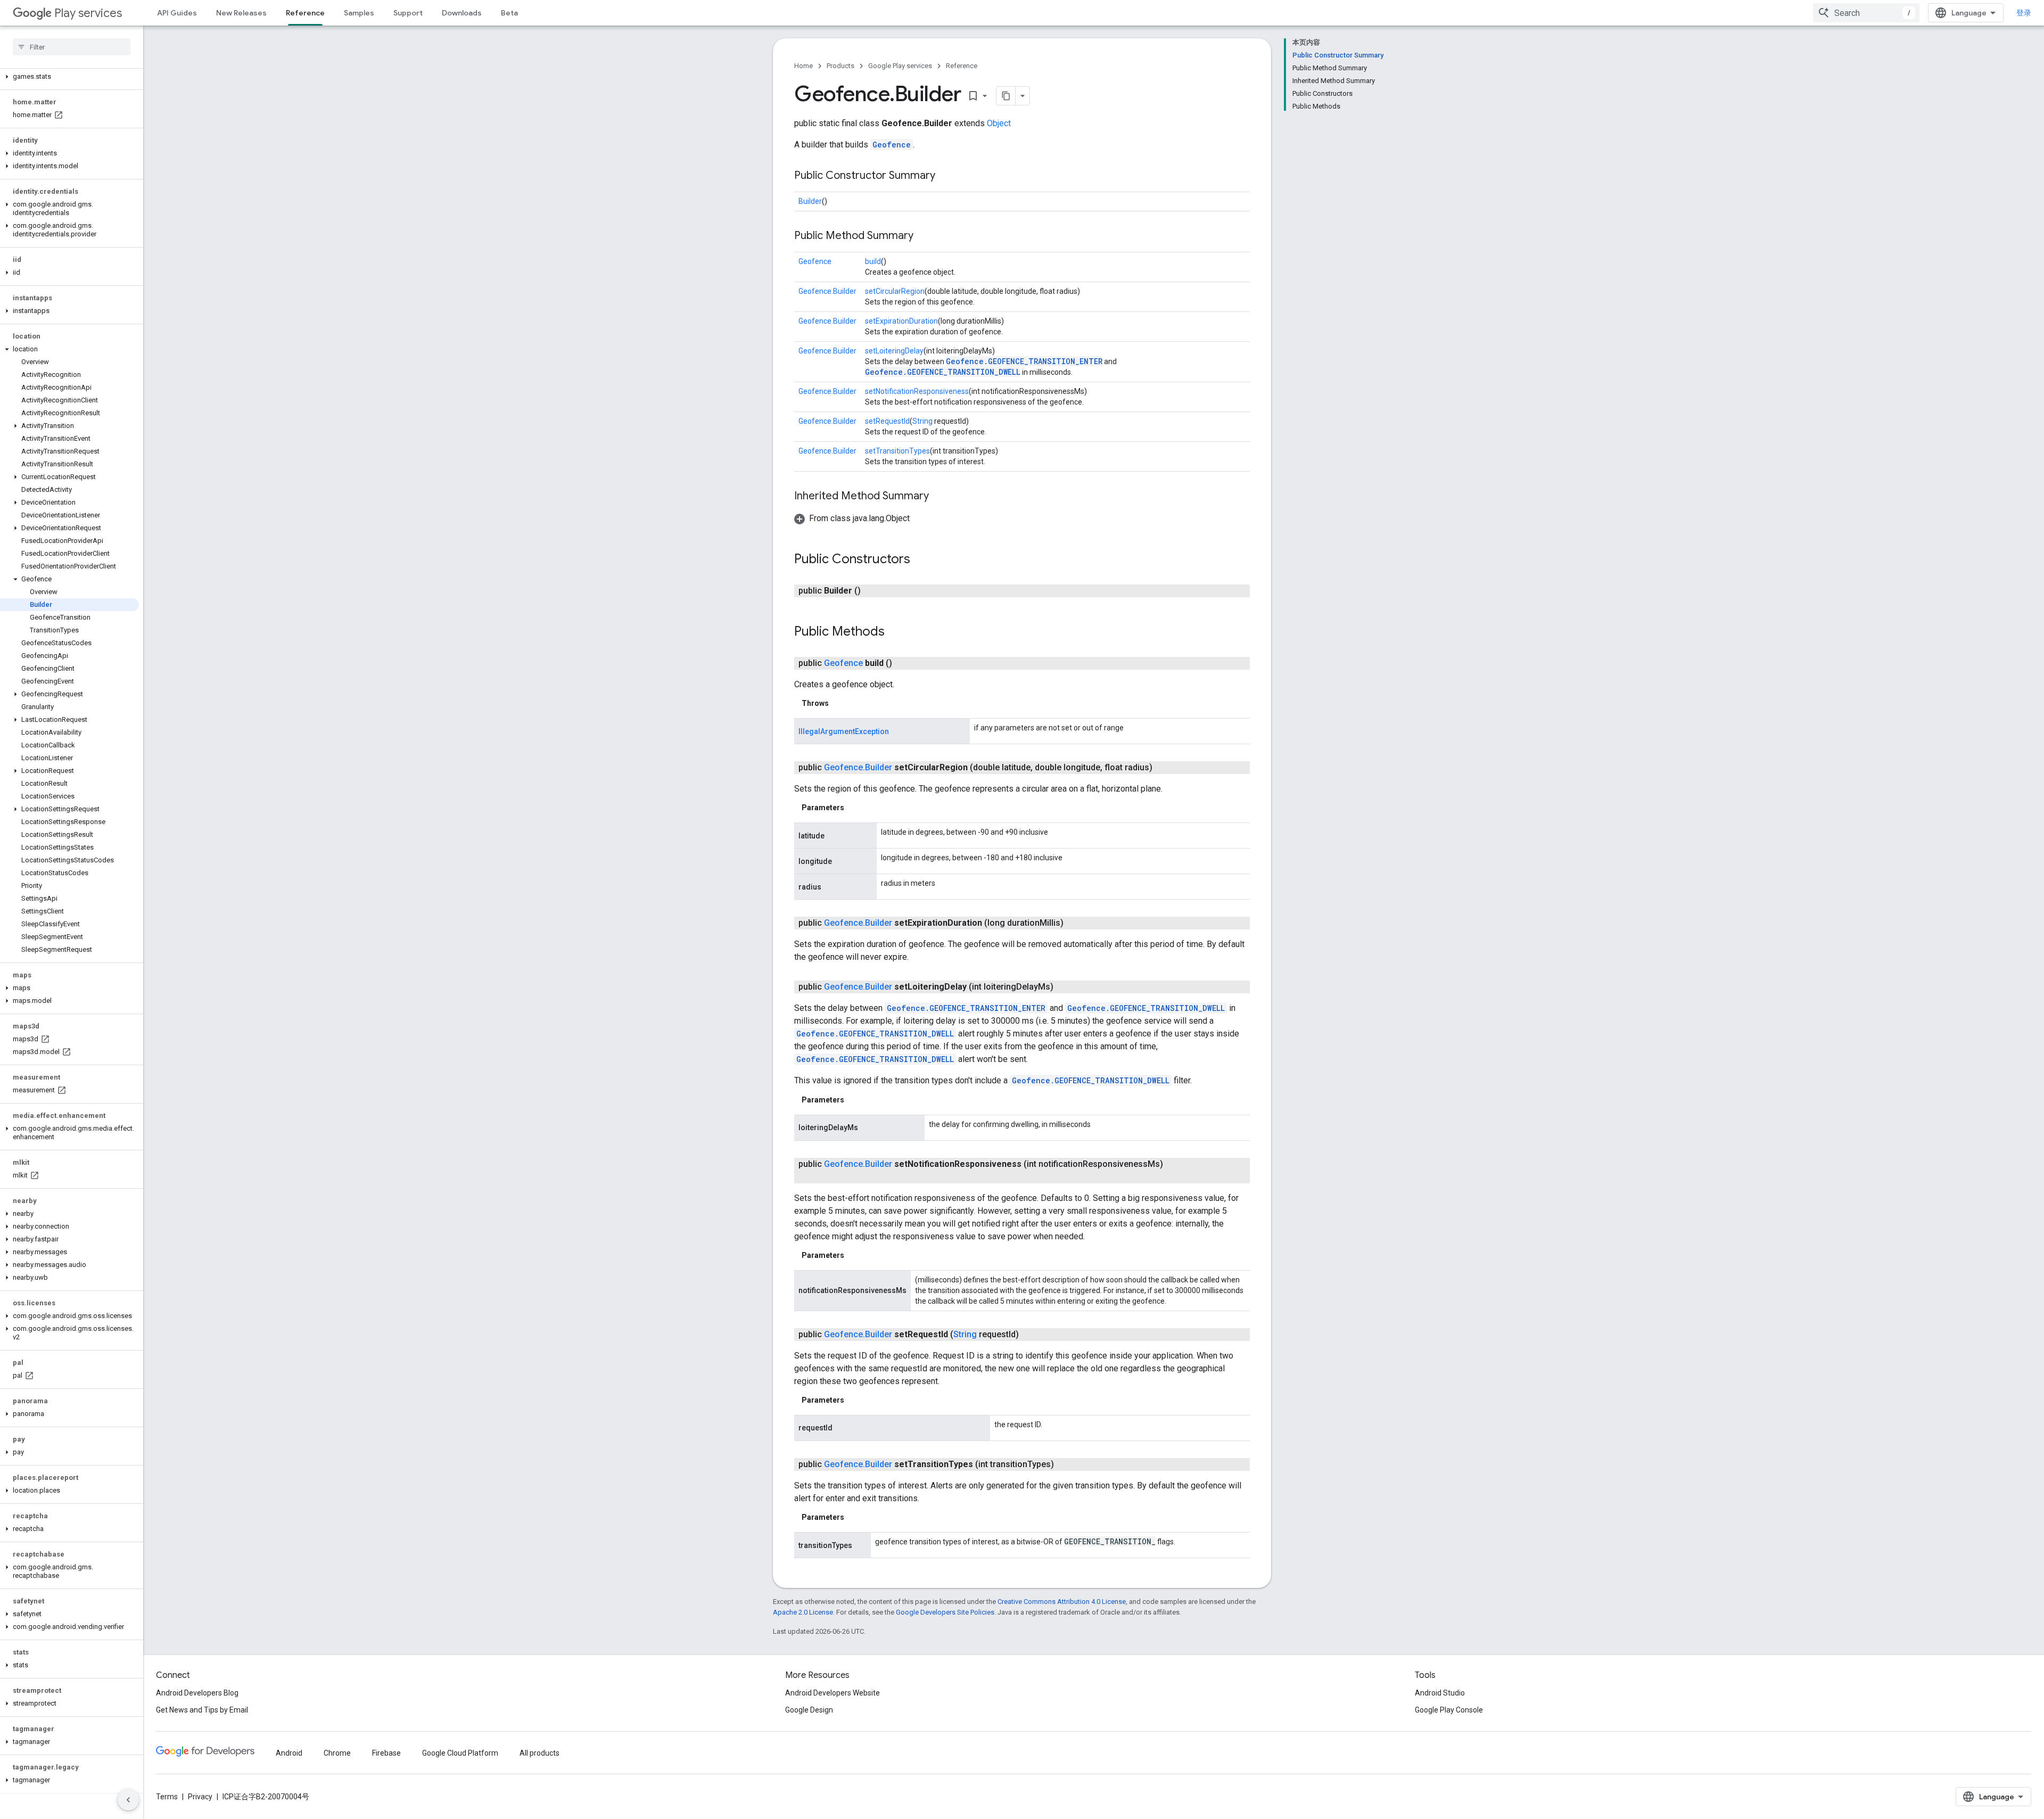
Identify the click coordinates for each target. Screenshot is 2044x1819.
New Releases (241, 13)
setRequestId (887, 421)
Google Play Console (1449, 1710)
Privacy (200, 1797)
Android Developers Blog (197, 1693)
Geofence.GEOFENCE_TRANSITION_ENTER (1024, 361)
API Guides (177, 13)
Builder (810, 201)
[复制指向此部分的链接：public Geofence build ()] (903, 663)
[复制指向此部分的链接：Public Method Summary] (924, 236)
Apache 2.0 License (803, 1612)
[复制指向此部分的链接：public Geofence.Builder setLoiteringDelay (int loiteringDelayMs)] (1064, 987)
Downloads (462, 13)
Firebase (386, 1753)
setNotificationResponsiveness (917, 391)
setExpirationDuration (901, 321)
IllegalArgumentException (844, 731)
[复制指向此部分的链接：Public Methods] (895, 632)
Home (803, 66)
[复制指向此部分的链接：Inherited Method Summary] (939, 497)
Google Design (809, 1710)
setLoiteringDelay (894, 351)
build (873, 261)
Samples (359, 13)
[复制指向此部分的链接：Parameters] (855, 808)
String (922, 421)
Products (840, 66)
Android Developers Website (833, 1693)
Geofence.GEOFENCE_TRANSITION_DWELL (943, 372)
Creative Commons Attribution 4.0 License (1062, 1602)
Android (289, 1753)
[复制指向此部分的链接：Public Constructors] (921, 560)
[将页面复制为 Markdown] (1006, 96)
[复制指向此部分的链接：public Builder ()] (871, 591)
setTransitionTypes (897, 451)
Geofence (892, 145)
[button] (69, 77)
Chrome (337, 1753)
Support (408, 13)
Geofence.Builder (827, 291)
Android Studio (1440, 1693)
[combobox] (1866, 13)
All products (539, 1753)
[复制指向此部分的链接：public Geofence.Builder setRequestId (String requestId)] (1029, 1335)
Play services (88, 13)
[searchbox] (72, 47)
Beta (509, 13)
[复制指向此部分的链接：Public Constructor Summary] (946, 176)
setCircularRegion (895, 291)
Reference (305, 13)
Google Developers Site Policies (945, 1612)
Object (999, 123)
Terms (167, 1797)
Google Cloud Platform (460, 1753)
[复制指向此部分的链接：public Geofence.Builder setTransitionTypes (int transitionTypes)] (1065, 1464)
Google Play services (900, 66)
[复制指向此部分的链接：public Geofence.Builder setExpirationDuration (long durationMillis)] (1074, 923)
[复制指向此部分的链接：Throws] (839, 703)
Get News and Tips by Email (202, 1710)
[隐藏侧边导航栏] (128, 1800)
